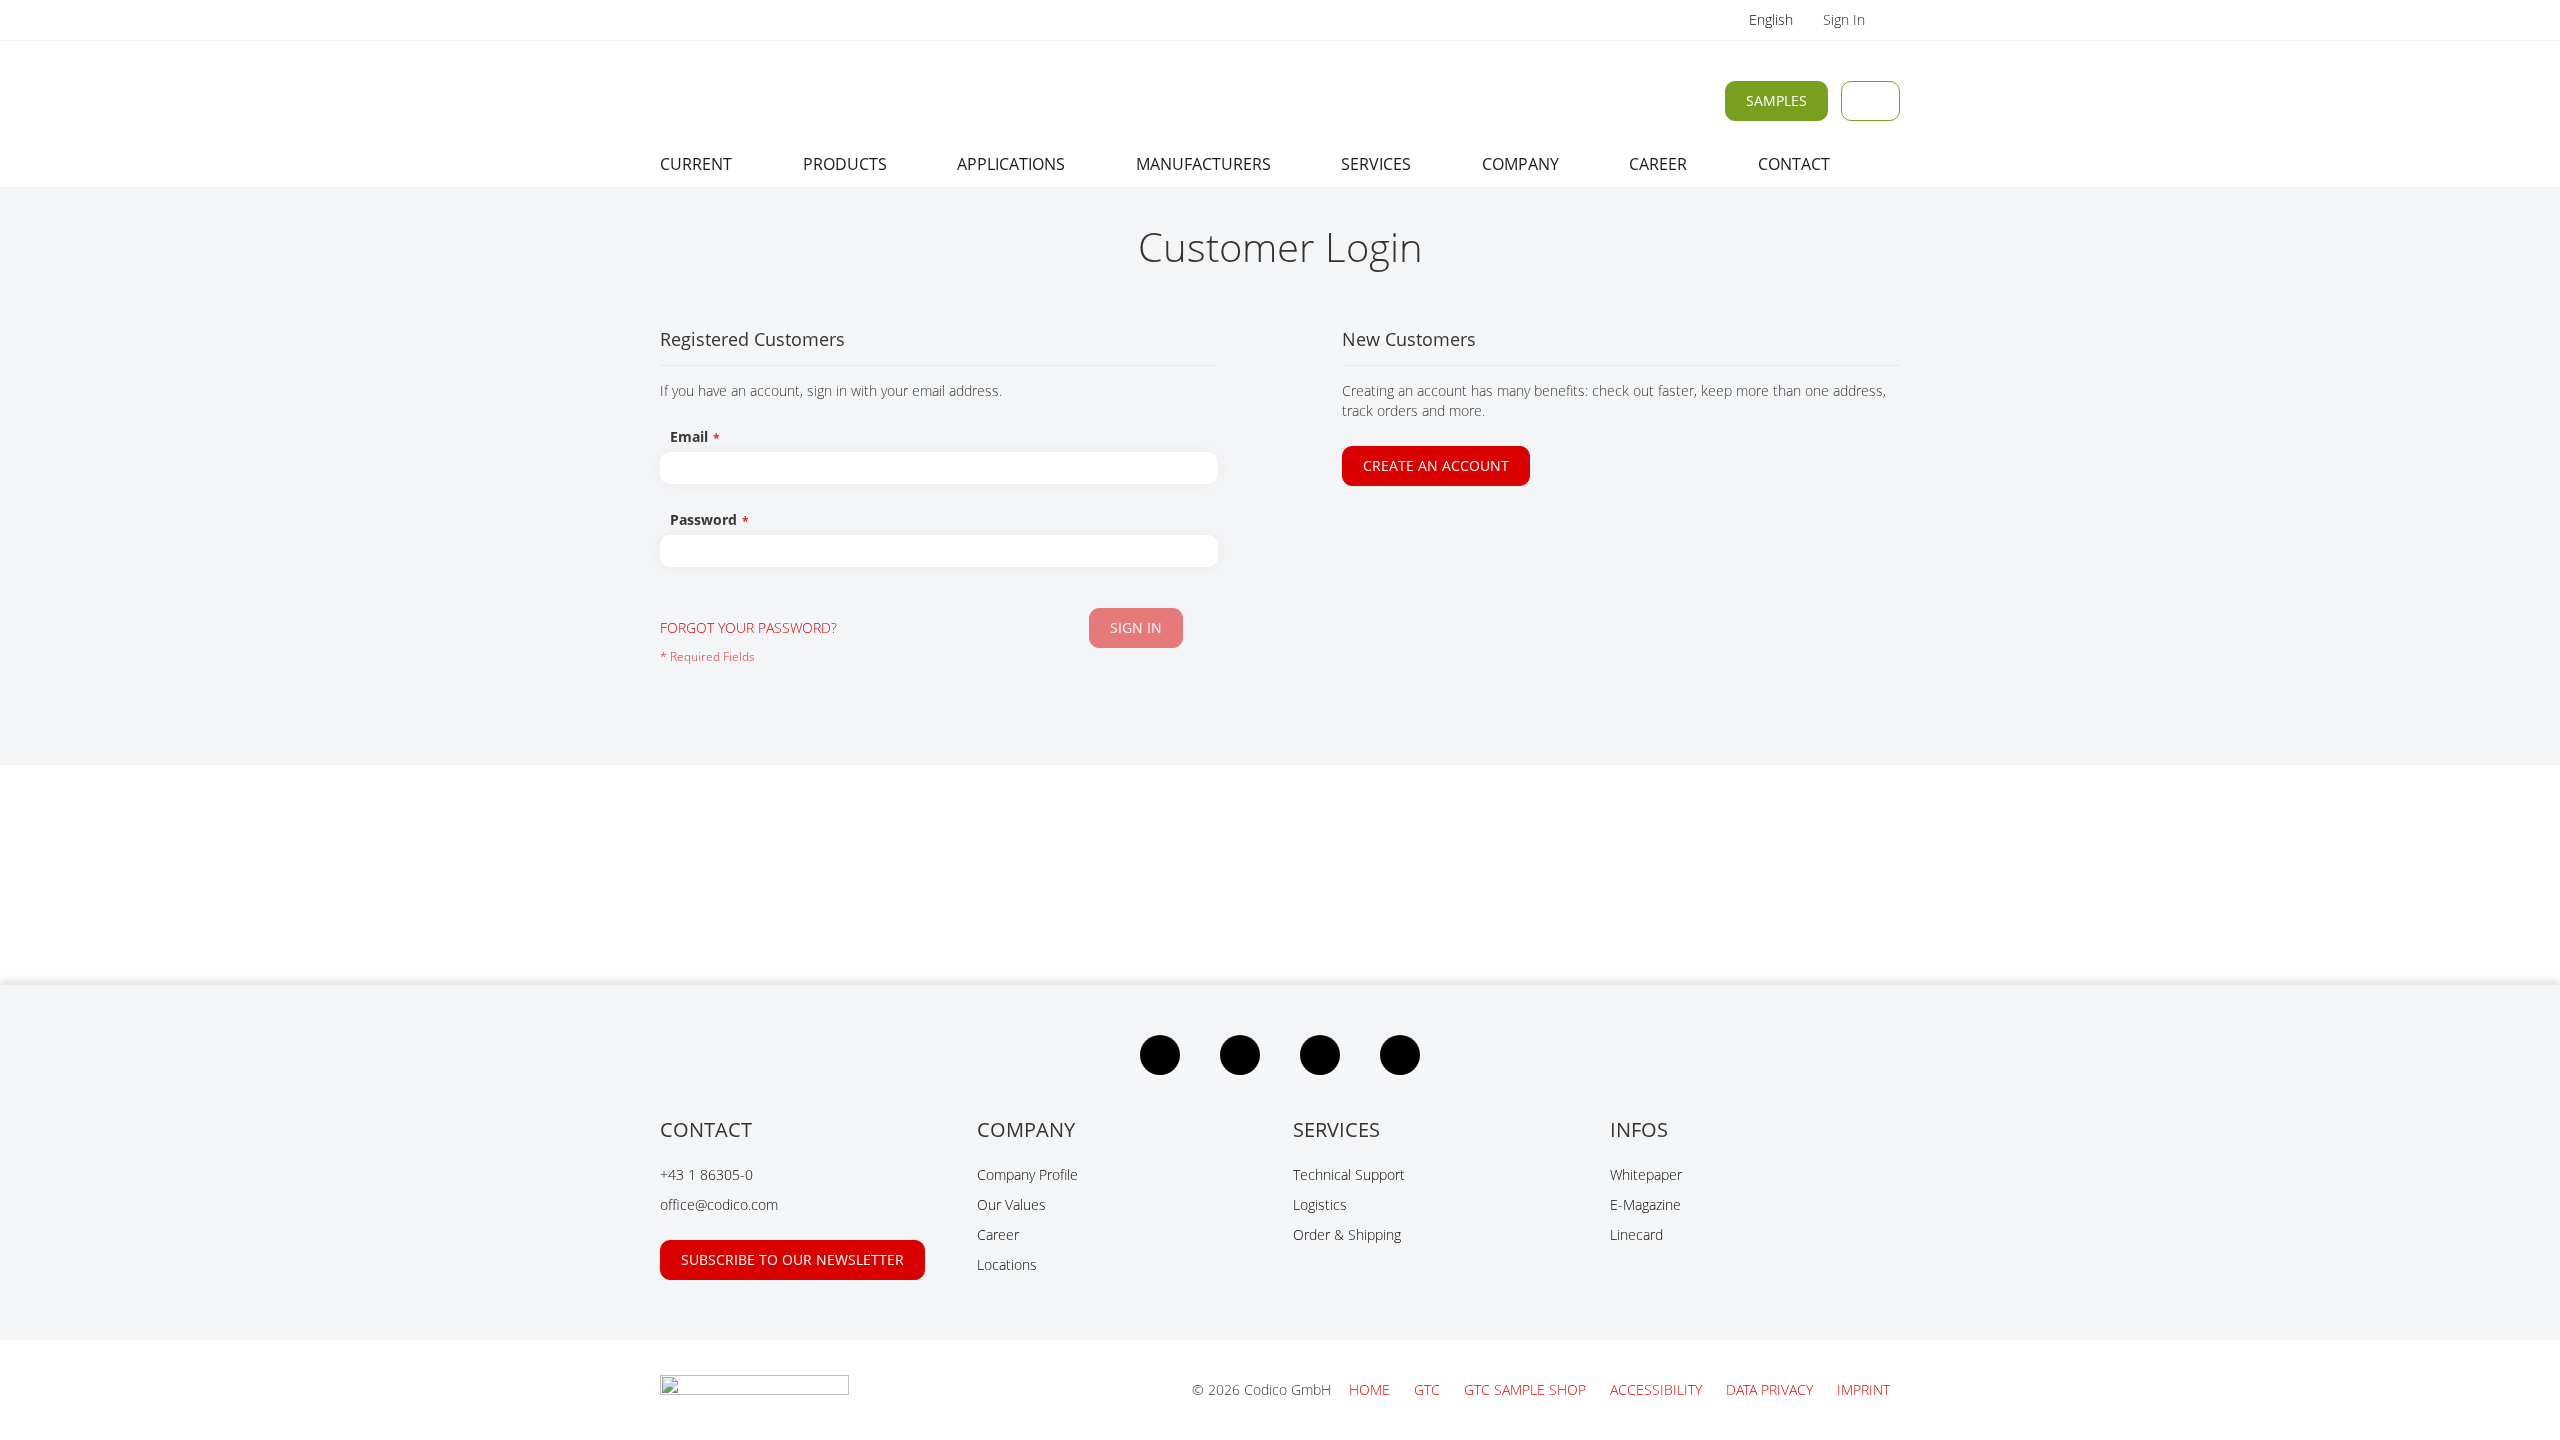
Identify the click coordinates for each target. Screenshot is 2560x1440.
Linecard (1636, 1234)
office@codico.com (719, 1204)
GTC (1429, 1389)
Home (1371, 1389)
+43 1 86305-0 (706, 1174)
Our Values (1011, 1204)
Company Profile (1027, 1174)
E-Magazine (1645, 1204)
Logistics (1320, 1204)
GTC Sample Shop (1527, 1389)
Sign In (1846, 19)
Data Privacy (1771, 1389)
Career (998, 1234)
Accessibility (1658, 1389)
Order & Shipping (1347, 1234)
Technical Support (1349, 1174)
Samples (1776, 100)
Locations (1007, 1264)
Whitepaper (1646, 1174)
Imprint (1863, 1389)
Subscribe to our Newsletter (792, 1259)
